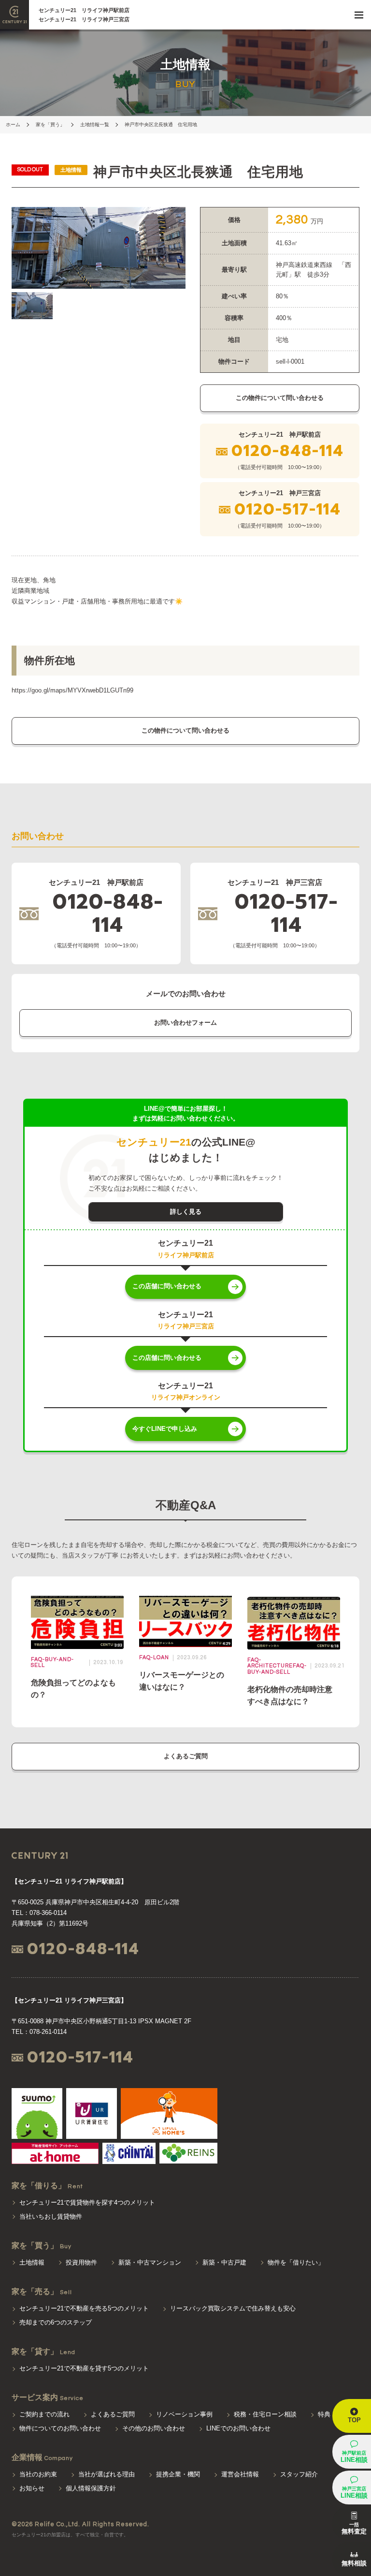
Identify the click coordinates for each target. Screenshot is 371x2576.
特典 (324, 2414)
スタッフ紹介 (299, 2474)
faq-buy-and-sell (277, 1669)
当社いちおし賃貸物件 (51, 2216)
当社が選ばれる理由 (107, 2474)
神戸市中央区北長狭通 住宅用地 (161, 125)
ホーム (13, 125)
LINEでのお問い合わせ (238, 2428)
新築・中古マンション (150, 2262)
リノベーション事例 (184, 2414)
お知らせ (32, 2488)
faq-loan (154, 1657)
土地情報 (32, 2262)
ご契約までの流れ (44, 2414)
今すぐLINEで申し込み (165, 1429)
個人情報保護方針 (91, 2488)
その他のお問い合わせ (154, 2428)
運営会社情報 (240, 2474)
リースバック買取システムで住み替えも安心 (233, 2308)
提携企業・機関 (178, 2474)
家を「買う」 (50, 125)
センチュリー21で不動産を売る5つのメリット (84, 2308)
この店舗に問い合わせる (167, 1286)
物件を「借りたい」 (296, 2262)
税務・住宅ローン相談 (265, 2414)
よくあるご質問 (186, 1756)
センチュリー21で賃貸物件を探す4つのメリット (87, 2202)
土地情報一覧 (95, 125)
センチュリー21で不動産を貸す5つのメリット (84, 2368)
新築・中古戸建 (224, 2262)
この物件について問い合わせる (280, 398)
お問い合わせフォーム (185, 1023)
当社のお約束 (38, 2474)
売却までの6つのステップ (56, 2322)
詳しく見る (186, 1212)
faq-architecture (270, 1663)
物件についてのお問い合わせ (60, 2428)
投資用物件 (81, 2262)
